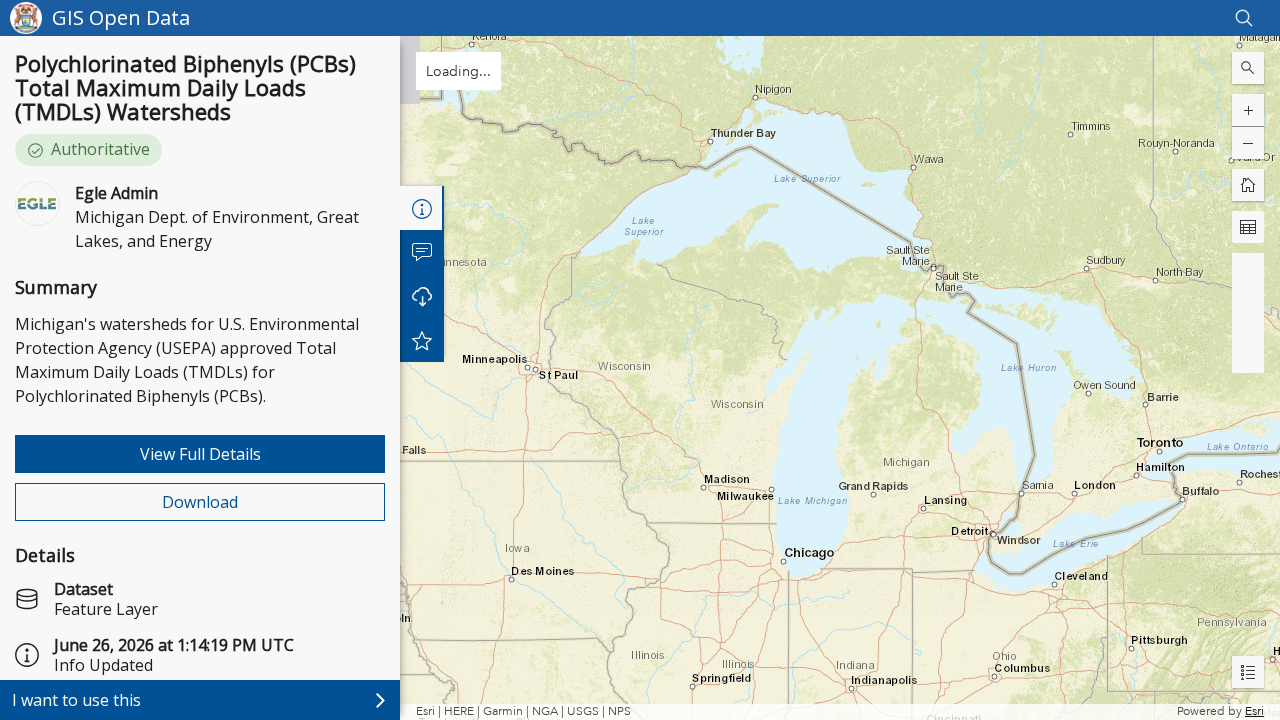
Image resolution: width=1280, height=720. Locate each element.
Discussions (422, 252)
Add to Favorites (422, 340)
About (422, 208)
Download (200, 502)
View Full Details (200, 454)
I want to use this (76, 700)
